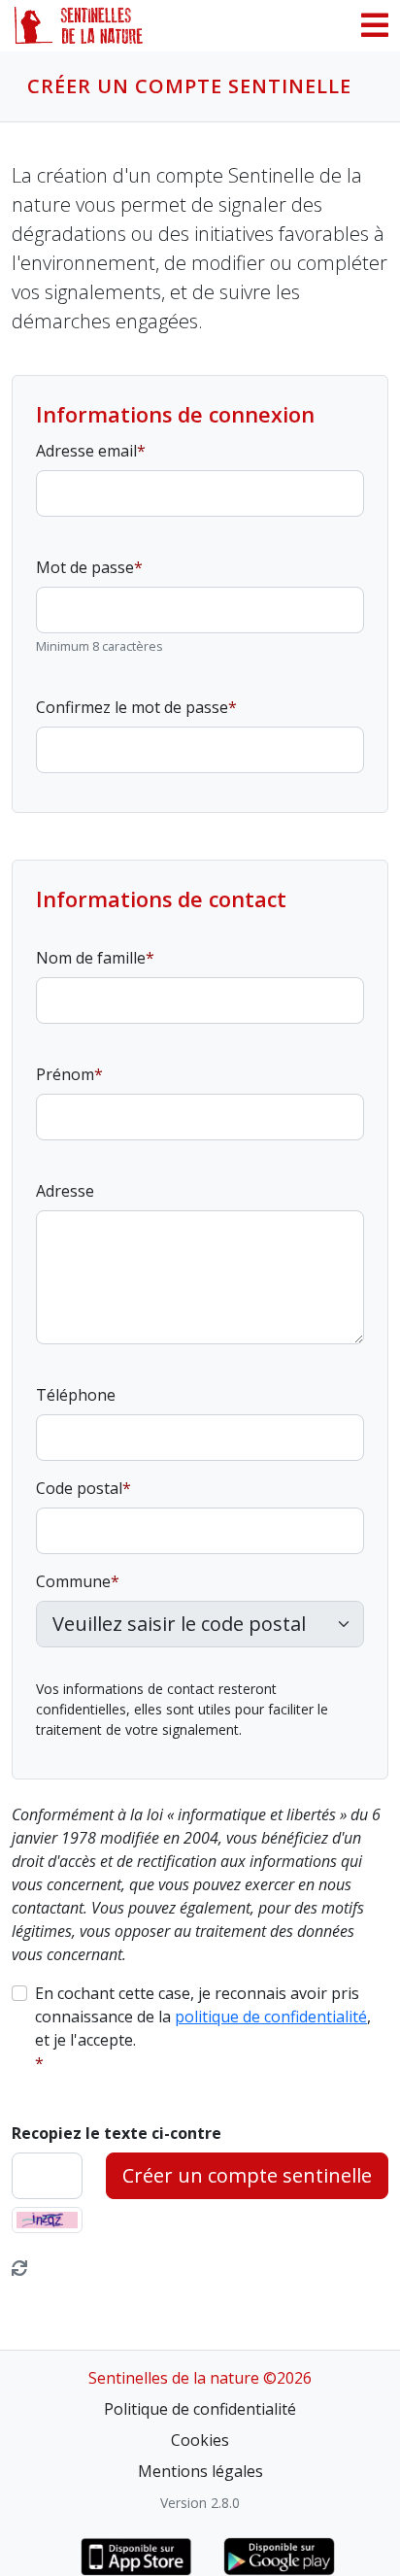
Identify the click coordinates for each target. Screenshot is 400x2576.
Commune (73, 1581)
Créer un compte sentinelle (247, 2175)
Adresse (65, 1191)
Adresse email (86, 451)
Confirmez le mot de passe (132, 707)
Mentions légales (200, 2471)
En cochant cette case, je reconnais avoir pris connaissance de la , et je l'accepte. (203, 2017)
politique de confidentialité (271, 2017)
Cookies (200, 2440)
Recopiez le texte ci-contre (117, 2133)
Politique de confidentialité (200, 2409)
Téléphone (76, 1395)
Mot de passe (85, 567)
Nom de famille (91, 958)
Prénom (65, 1074)
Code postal (79, 1488)
